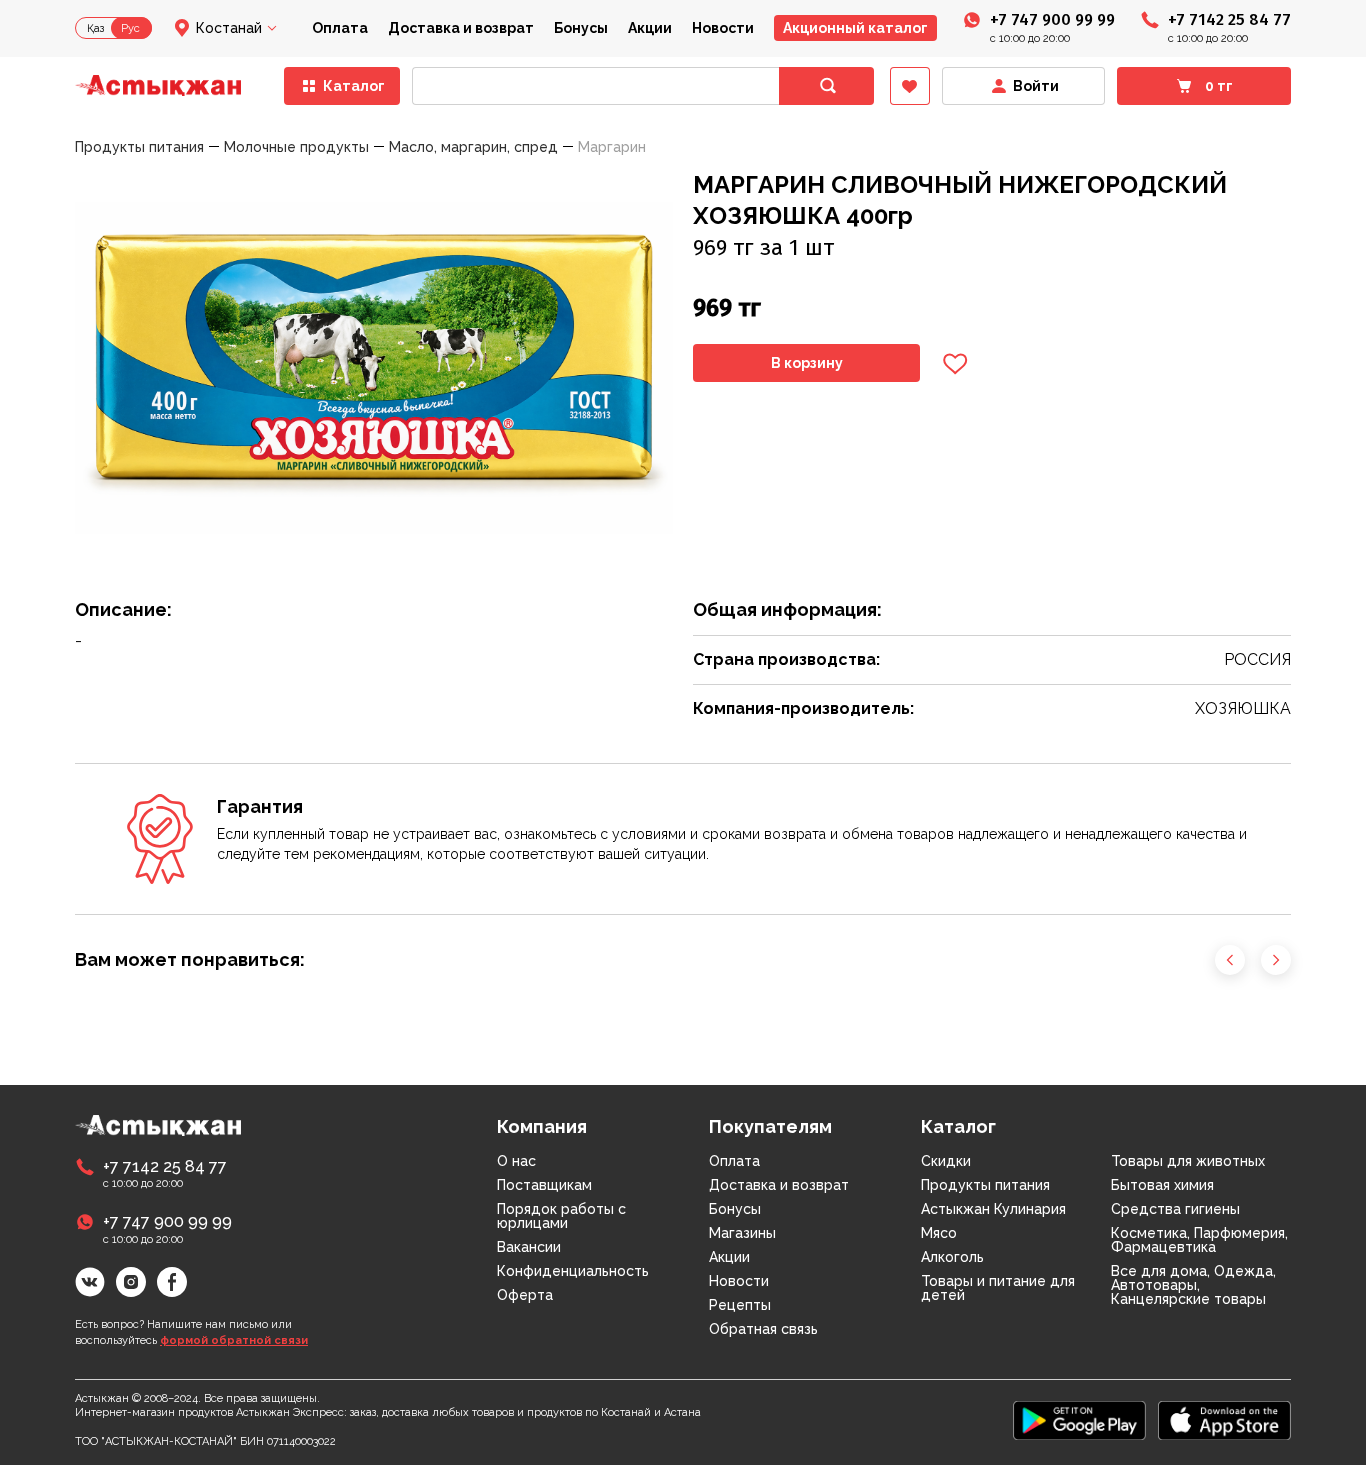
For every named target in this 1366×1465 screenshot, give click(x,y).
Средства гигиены (1175, 1209)
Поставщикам (544, 1185)
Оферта (525, 1295)
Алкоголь (952, 1257)
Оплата (340, 28)
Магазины (742, 1233)
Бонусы (581, 28)
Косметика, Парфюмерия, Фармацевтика (1199, 1240)
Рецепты (740, 1305)
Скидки (946, 1161)
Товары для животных (1188, 1161)
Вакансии (529, 1247)
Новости (723, 28)
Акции (650, 28)
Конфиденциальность (573, 1271)
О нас (516, 1161)
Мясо (939, 1233)
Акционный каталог (855, 28)
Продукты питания (985, 1185)
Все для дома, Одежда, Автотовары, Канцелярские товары (1193, 1285)
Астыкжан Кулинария (993, 1209)
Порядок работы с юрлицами (561, 1216)
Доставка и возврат (461, 28)
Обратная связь (763, 1329)
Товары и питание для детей (998, 1288)
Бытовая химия (1162, 1185)
